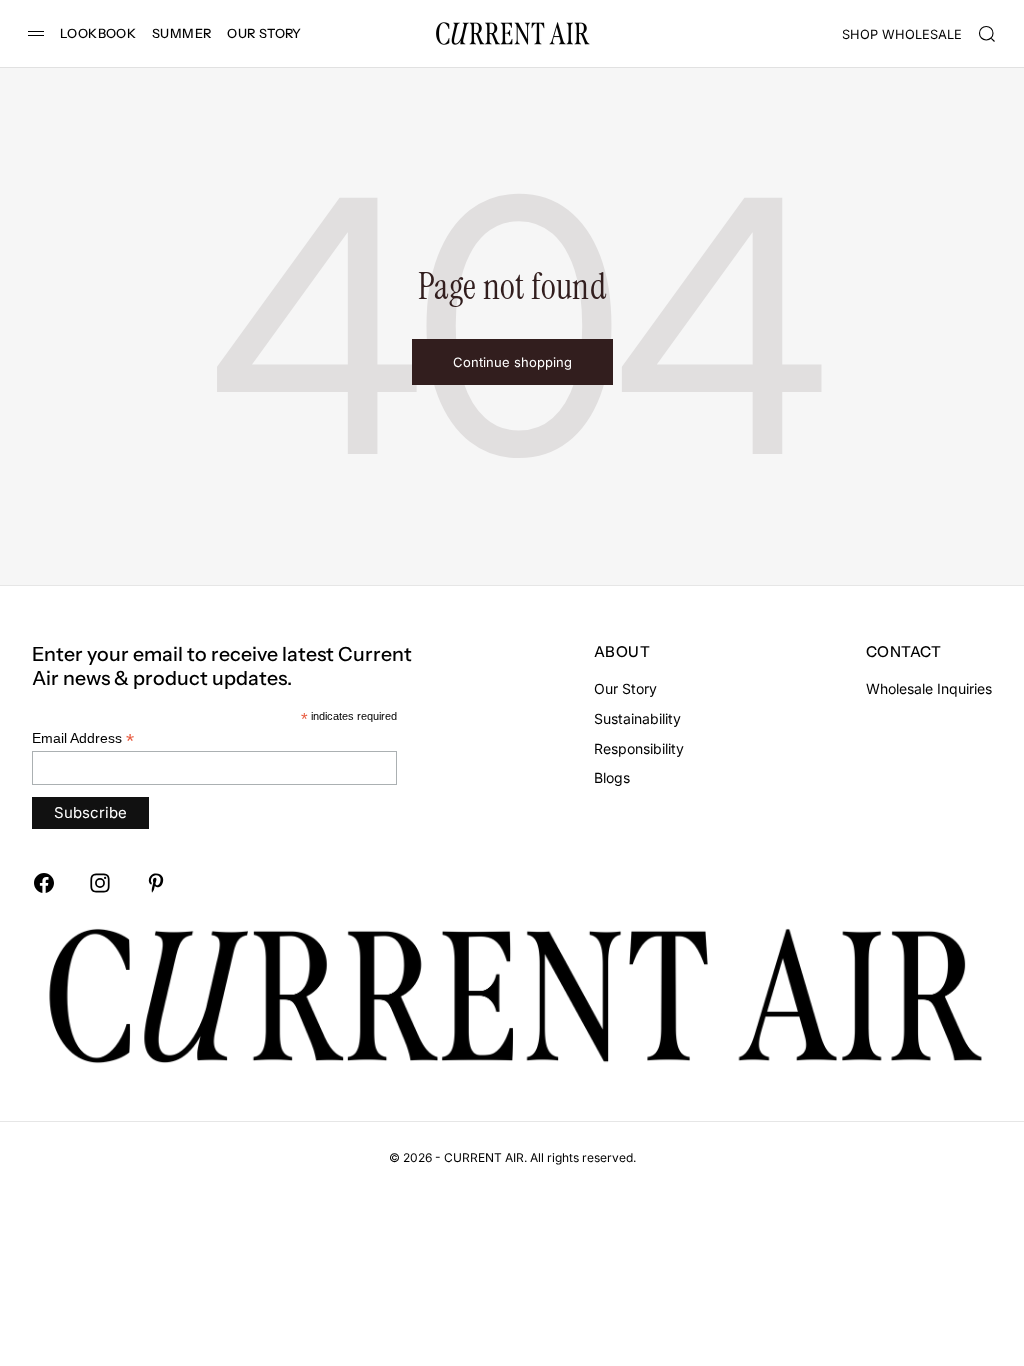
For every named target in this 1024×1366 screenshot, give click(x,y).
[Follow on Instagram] (100, 883)
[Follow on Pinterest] (156, 883)
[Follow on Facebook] (44, 883)
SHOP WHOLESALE (902, 34)
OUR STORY (264, 33)
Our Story (625, 688)
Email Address (83, 738)
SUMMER (181, 33)
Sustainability (637, 718)
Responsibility (639, 748)
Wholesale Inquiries (929, 688)
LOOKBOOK (98, 33)
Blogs (612, 777)
